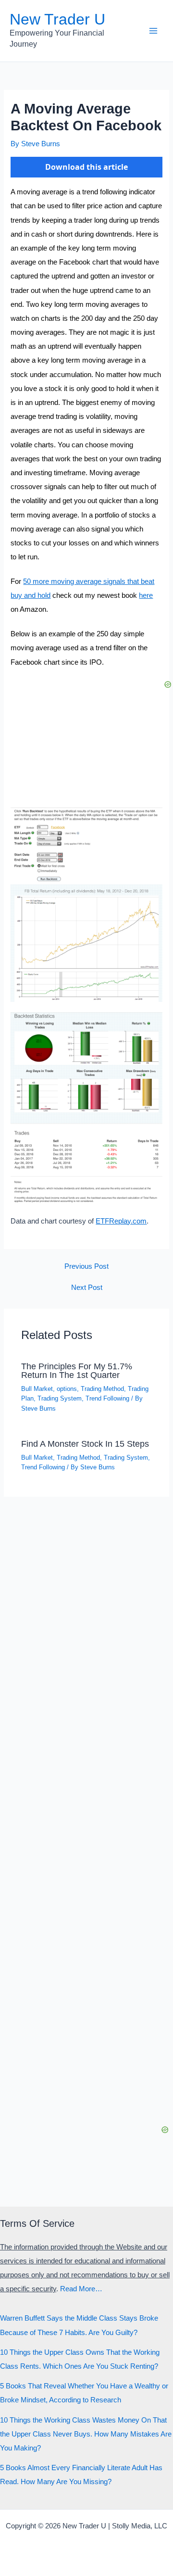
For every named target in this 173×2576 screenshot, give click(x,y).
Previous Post (86, 1267)
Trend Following (107, 1398)
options (67, 1389)
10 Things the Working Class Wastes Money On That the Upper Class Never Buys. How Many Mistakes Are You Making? (86, 2434)
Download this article (86, 167)
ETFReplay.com (121, 1221)
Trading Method (102, 1389)
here (146, 595)
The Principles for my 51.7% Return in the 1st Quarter (77, 1370)
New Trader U (57, 19)
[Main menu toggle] (153, 31)
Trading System (60, 1398)
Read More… (81, 2289)
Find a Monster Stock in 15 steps (85, 1444)
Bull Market (37, 1389)
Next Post (87, 1288)
